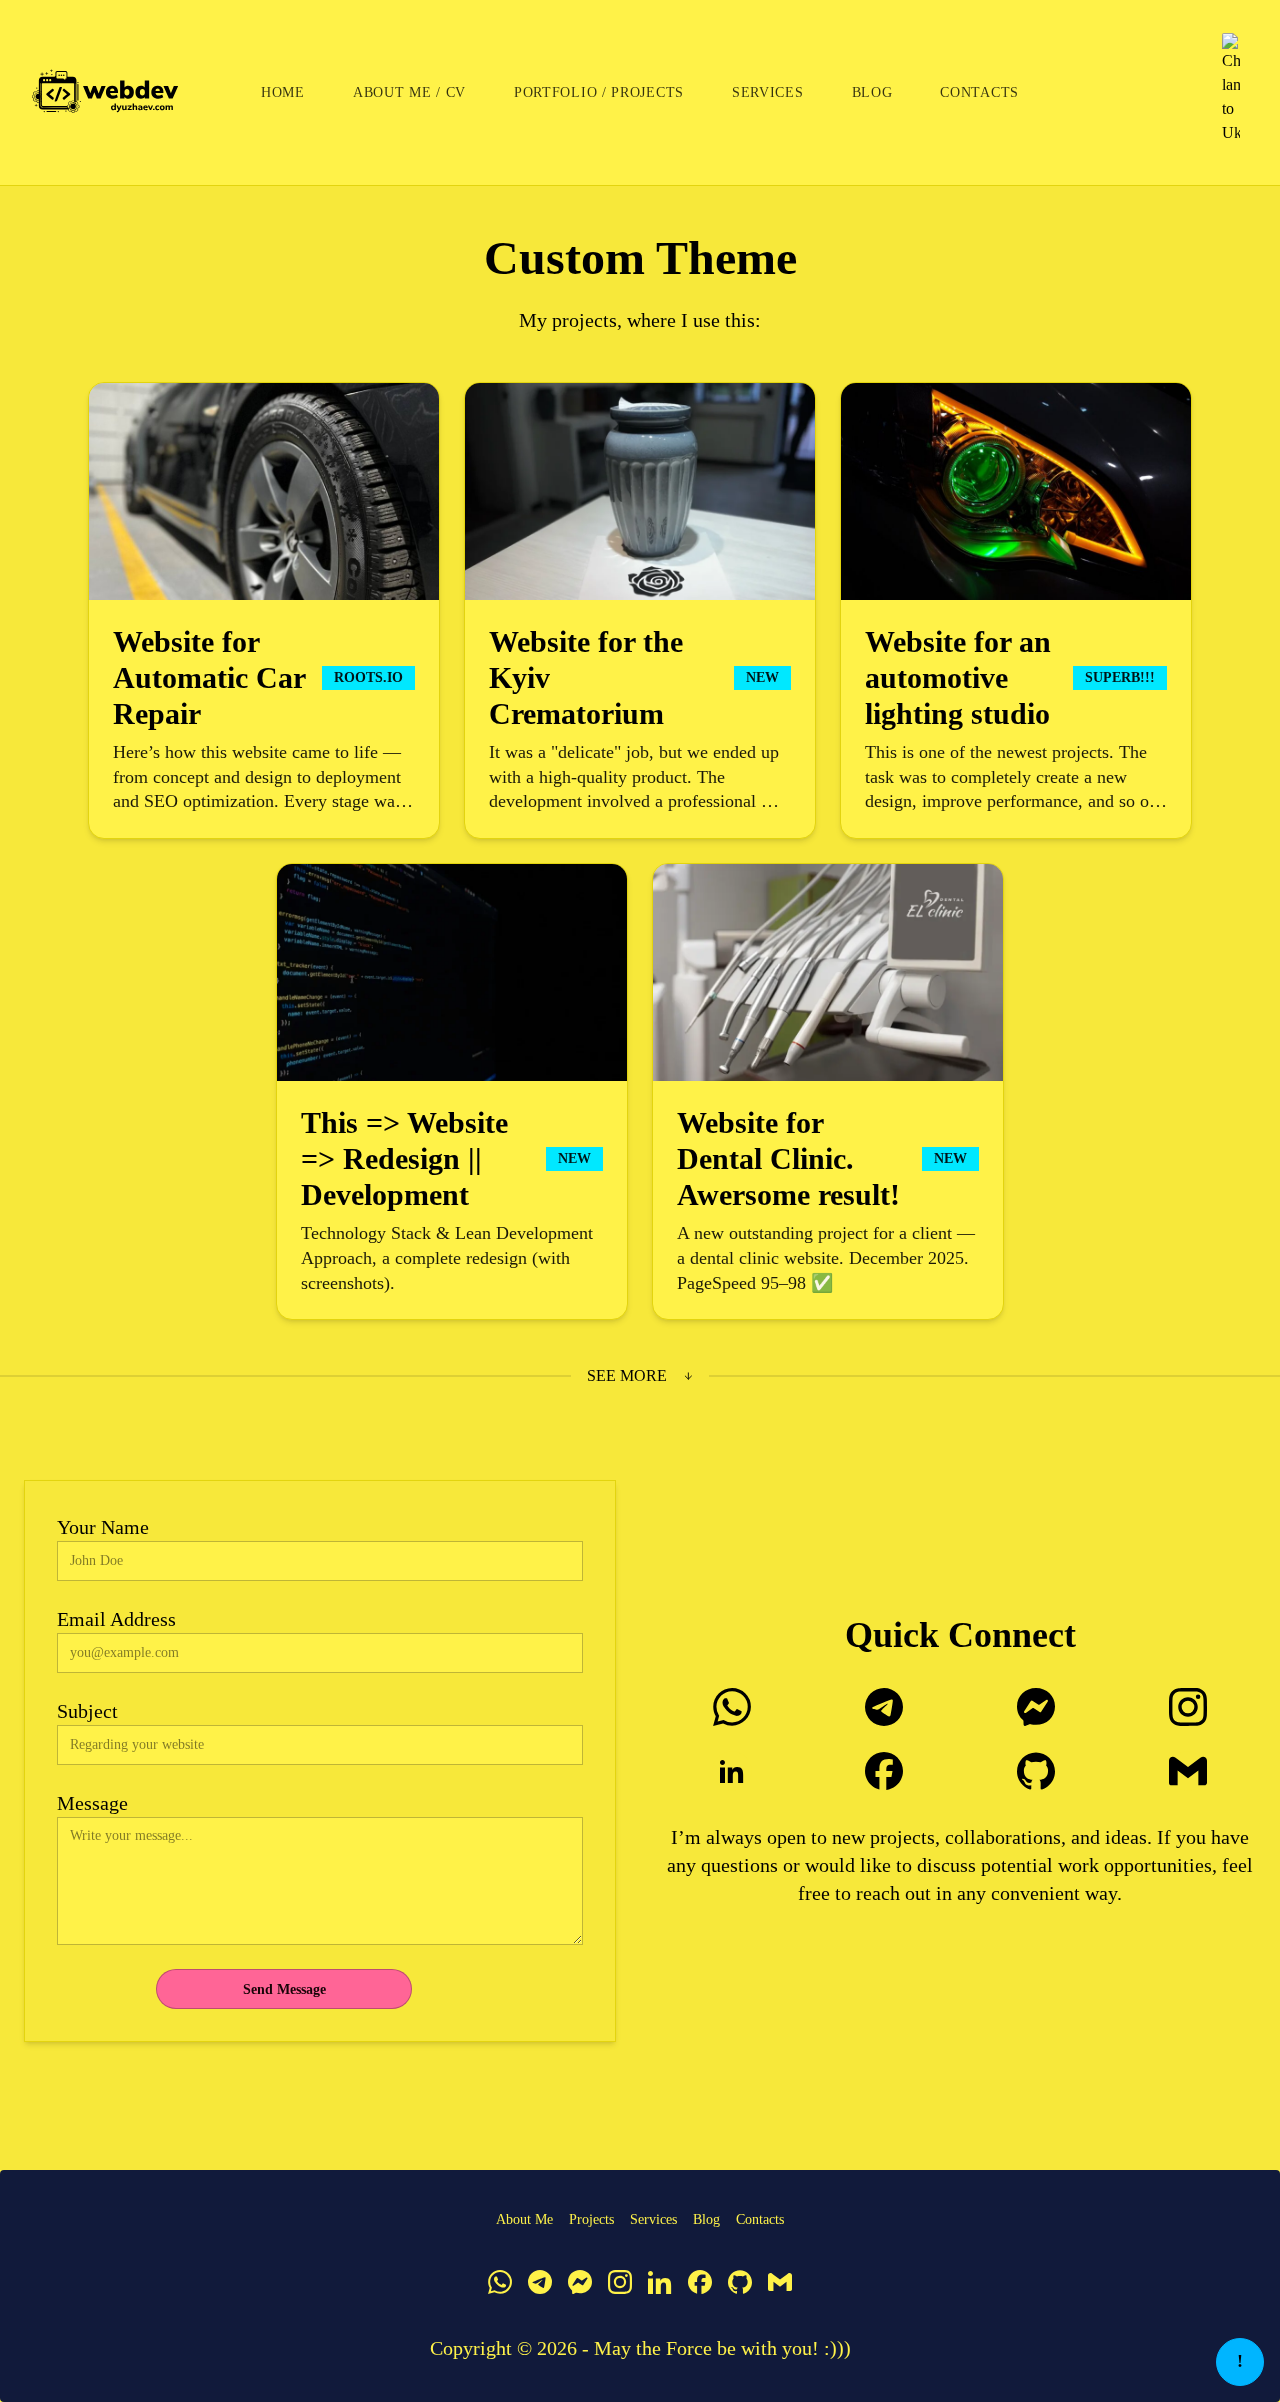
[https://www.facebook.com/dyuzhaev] (884, 1771)
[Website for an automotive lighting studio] (1016, 610)
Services (768, 92)
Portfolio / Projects (599, 92)
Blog (872, 92)
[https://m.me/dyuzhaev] (1036, 1707)
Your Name (103, 1527)
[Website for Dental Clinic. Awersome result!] (828, 1091)
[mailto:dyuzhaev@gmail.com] (1188, 1771)
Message (92, 1803)
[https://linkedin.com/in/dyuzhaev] (732, 1771)
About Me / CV (409, 92)
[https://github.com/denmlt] (1036, 1771)
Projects (591, 2219)
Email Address (116, 1619)
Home (283, 92)
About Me (524, 2219)
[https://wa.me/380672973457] (732, 1707)
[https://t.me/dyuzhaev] (884, 1707)
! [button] (1240, 2361)
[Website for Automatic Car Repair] (264, 610)
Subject (87, 1711)
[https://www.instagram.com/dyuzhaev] (1188, 1707)
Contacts (979, 92)
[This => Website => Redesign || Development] (452, 1091)
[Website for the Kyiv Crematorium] (640, 610)
